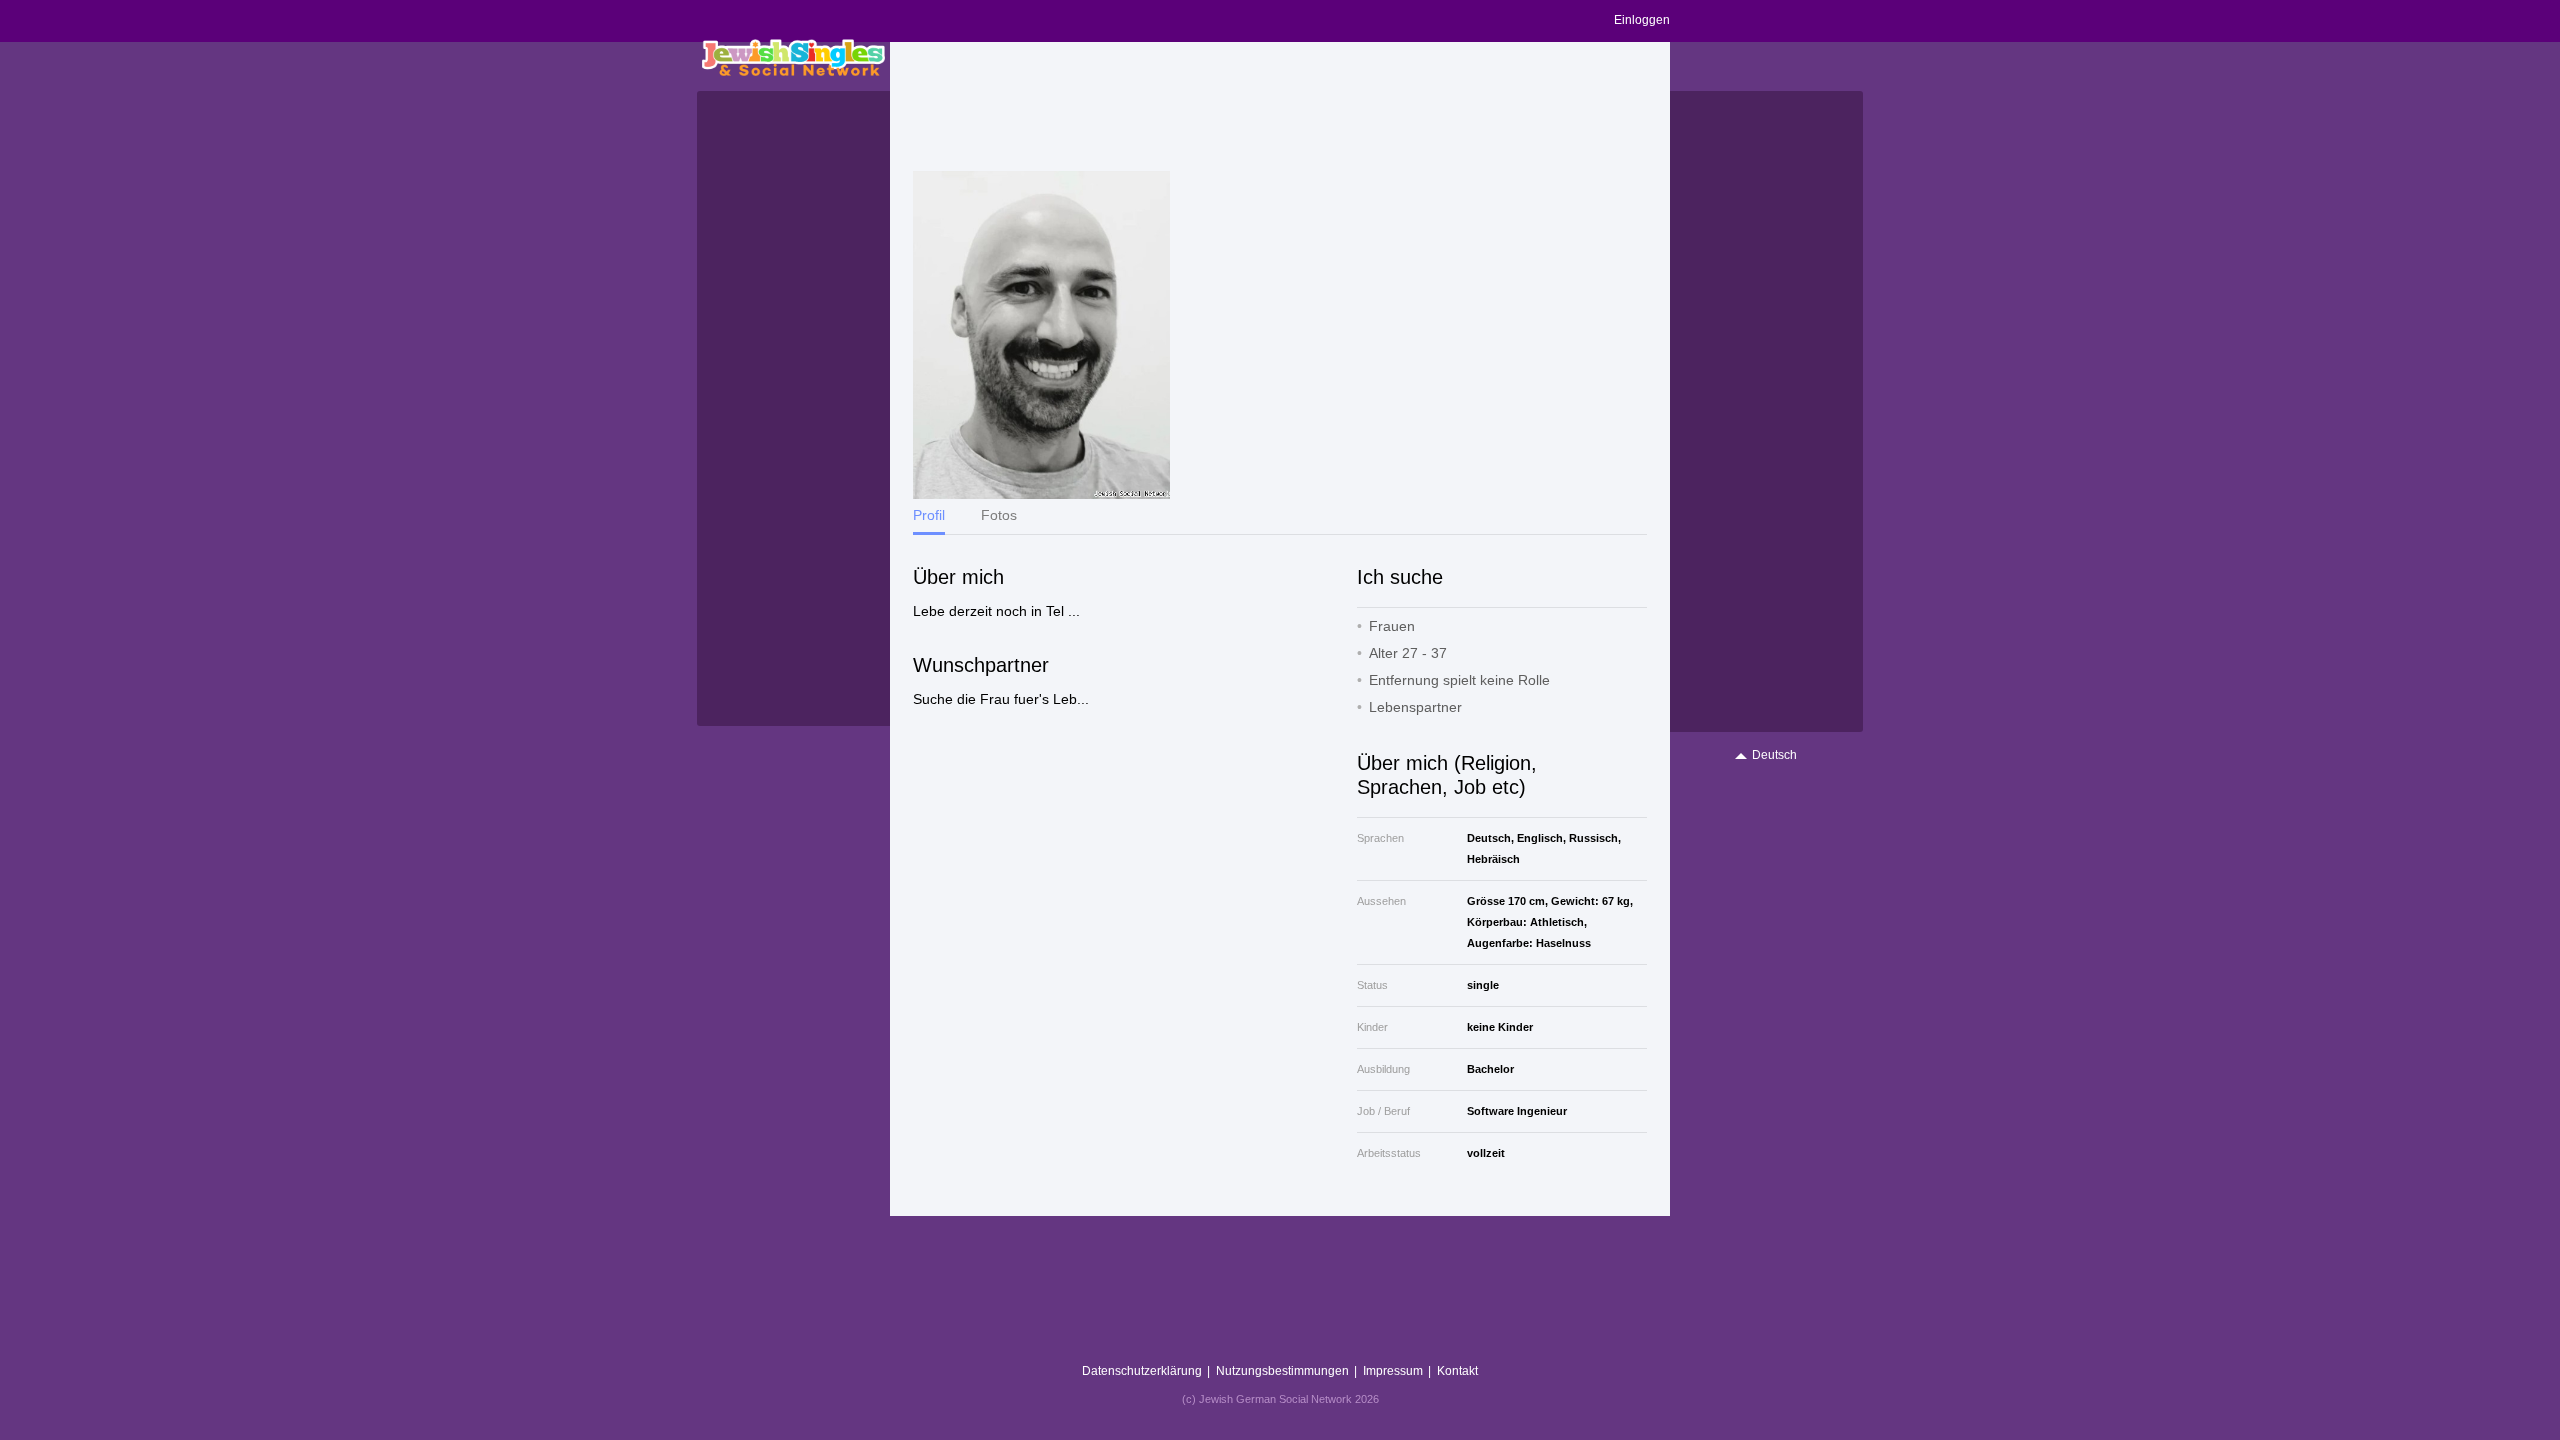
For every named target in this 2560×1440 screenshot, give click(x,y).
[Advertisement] (1280, 107)
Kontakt (1457, 1371)
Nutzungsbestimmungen (1282, 1371)
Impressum (1393, 1371)
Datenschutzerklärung (1142, 1371)
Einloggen (1642, 20)
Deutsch (1774, 755)
